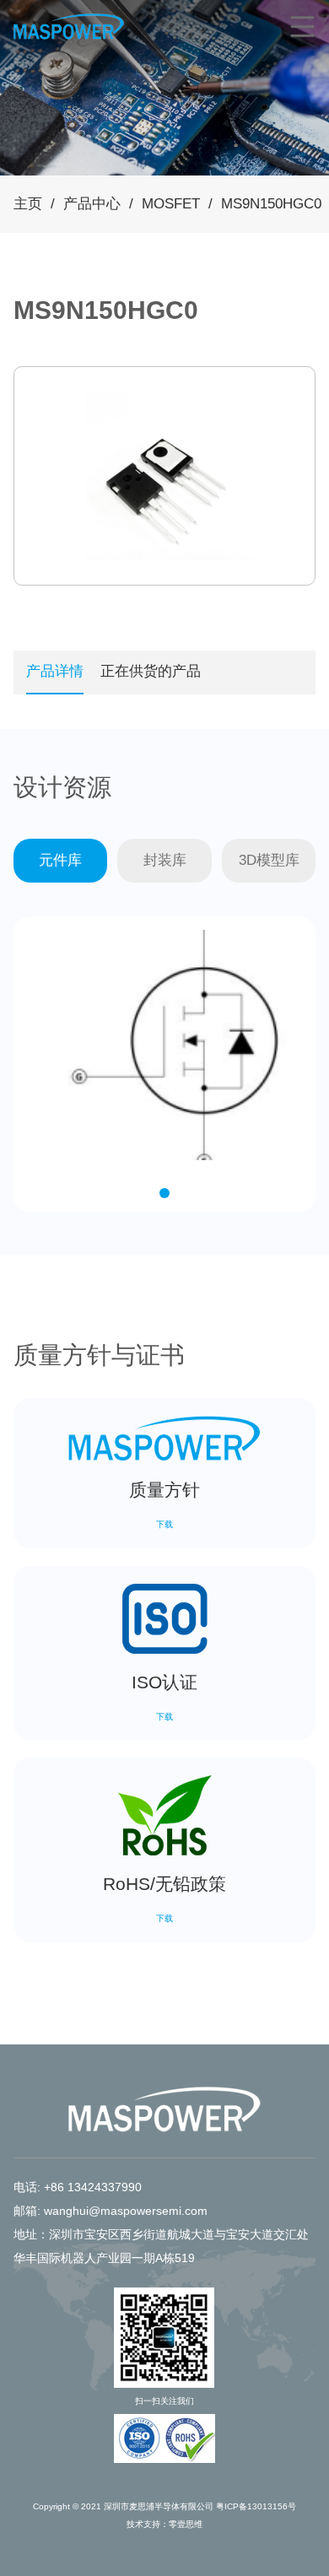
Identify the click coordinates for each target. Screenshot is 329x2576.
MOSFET (171, 204)
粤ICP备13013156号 (256, 2506)
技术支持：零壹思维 (164, 2524)
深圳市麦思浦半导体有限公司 (159, 2506)
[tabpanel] (165, 476)
